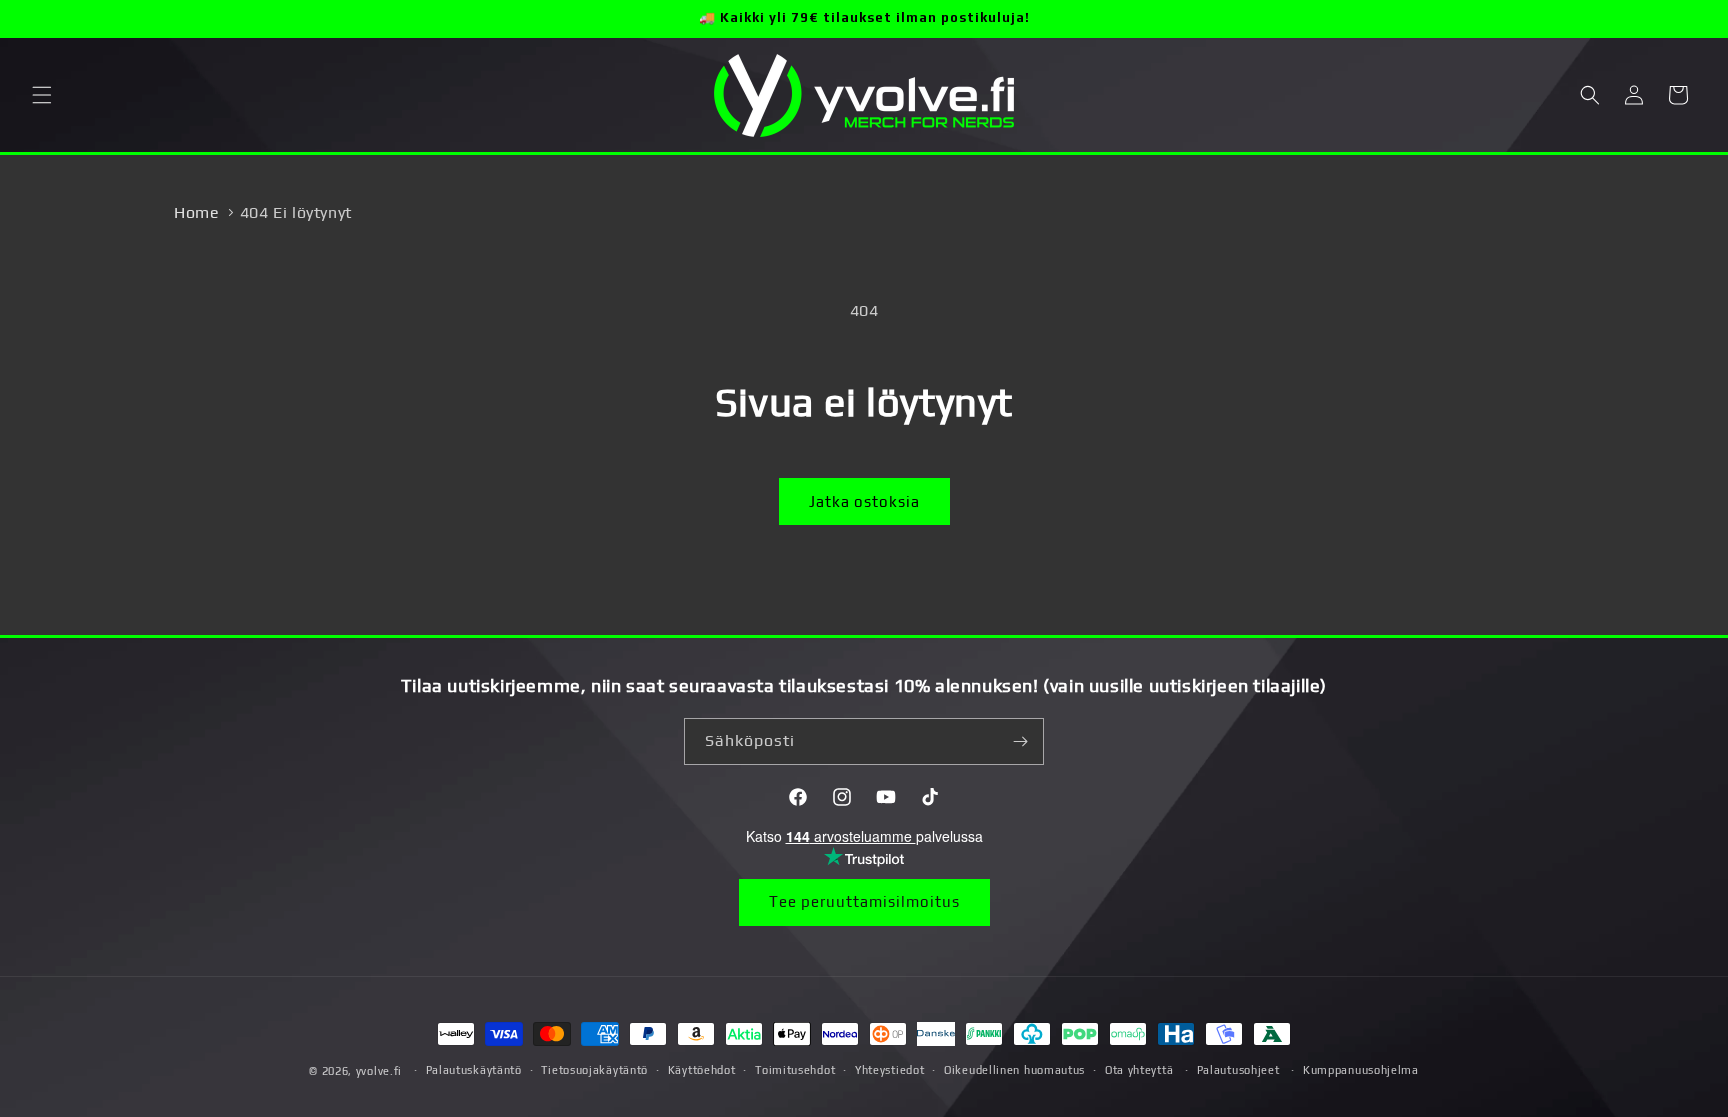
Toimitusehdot (795, 1070)
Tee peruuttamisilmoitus (864, 901)
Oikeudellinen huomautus (1014, 1070)
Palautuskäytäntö (474, 1070)
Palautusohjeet (1238, 1070)
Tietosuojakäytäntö (594, 1070)
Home (196, 212)
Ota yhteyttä (1139, 1070)
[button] (42, 95)
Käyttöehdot (702, 1070)
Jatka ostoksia (864, 501)
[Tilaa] (1021, 741)
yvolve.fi (379, 1071)
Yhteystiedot (889, 1070)
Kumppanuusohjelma (1361, 1070)
